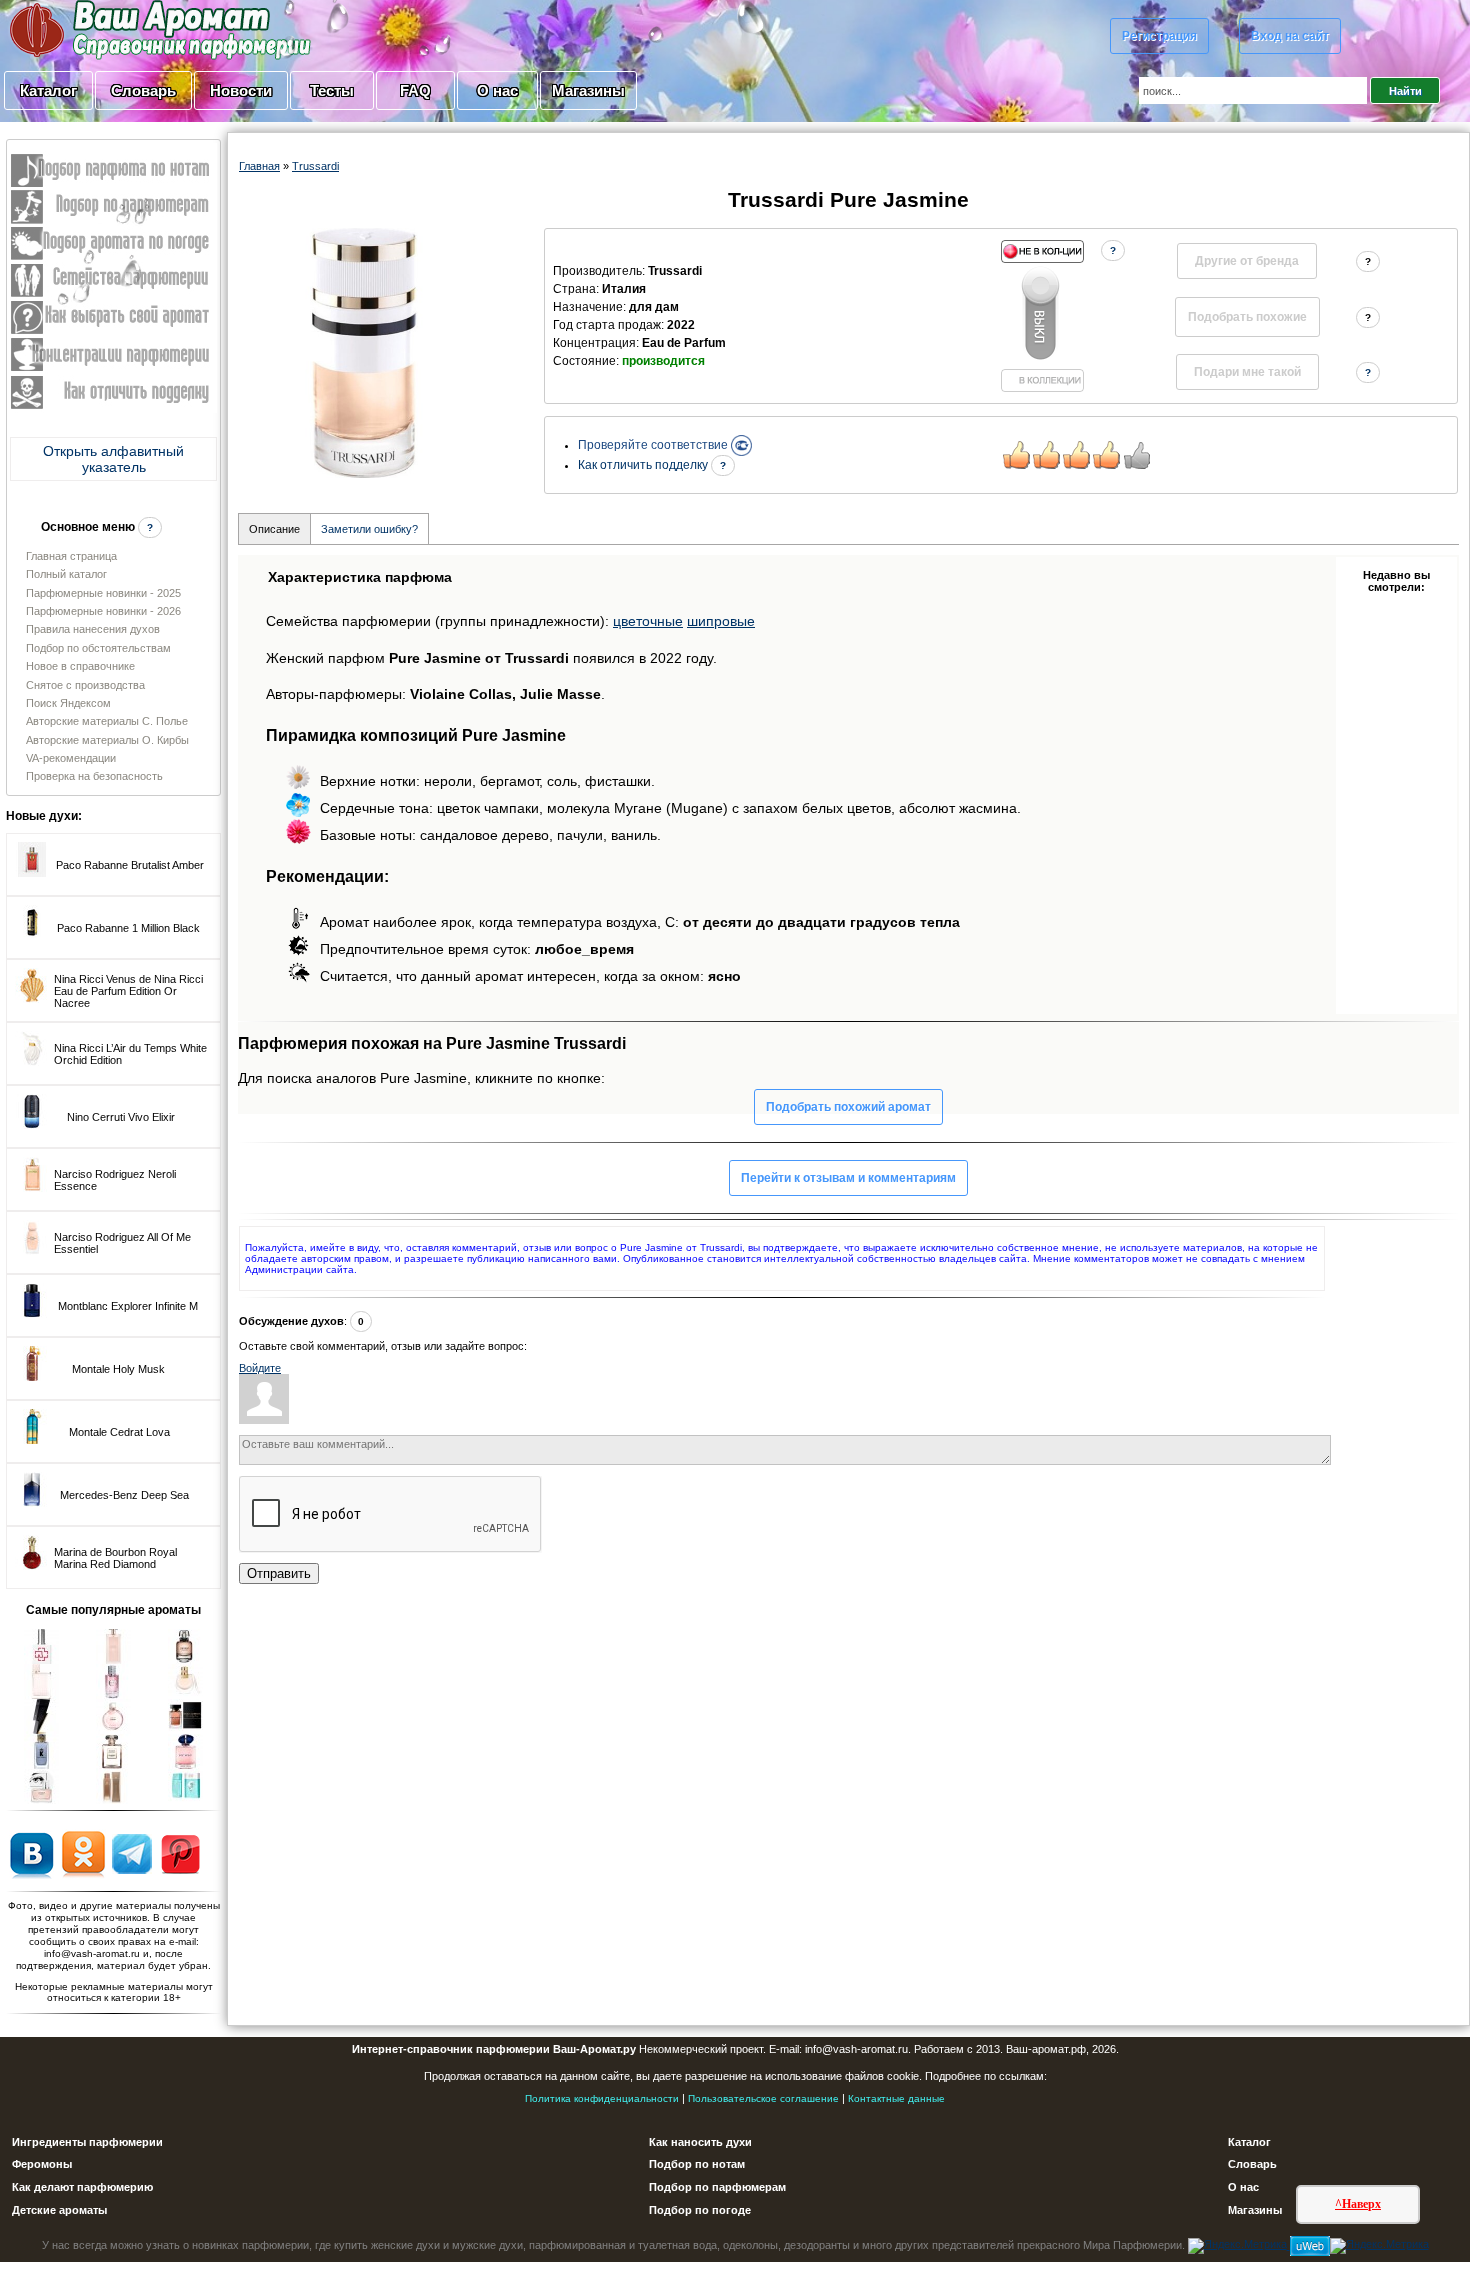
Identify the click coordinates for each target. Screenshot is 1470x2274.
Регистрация (1159, 36)
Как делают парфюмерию (82, 2187)
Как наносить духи (700, 2142)
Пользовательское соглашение (763, 2098)
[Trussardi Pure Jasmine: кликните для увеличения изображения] (364, 353)
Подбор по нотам (697, 2164)
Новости (241, 90)
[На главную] (110, 29)
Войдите (260, 1368)
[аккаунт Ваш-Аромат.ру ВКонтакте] (31, 1853)
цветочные (648, 621)
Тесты (332, 90)
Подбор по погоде (700, 2210)
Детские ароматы (59, 2210)
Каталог (48, 90)
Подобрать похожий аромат (848, 1107)
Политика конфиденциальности (602, 2098)
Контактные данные (896, 2098)
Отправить (279, 1573)
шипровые (721, 621)
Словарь (143, 90)
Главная (259, 166)
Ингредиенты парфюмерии (87, 2142)
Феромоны (42, 2164)
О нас (497, 90)
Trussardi (315, 166)
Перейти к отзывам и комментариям (848, 1178)
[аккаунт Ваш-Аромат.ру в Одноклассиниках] (83, 1853)
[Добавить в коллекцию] (1042, 316)
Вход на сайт (1290, 36)
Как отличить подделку (644, 465)
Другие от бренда (1247, 261)
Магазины (588, 90)
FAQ (415, 90)
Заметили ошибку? (369, 529)
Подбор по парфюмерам (717, 2187)
